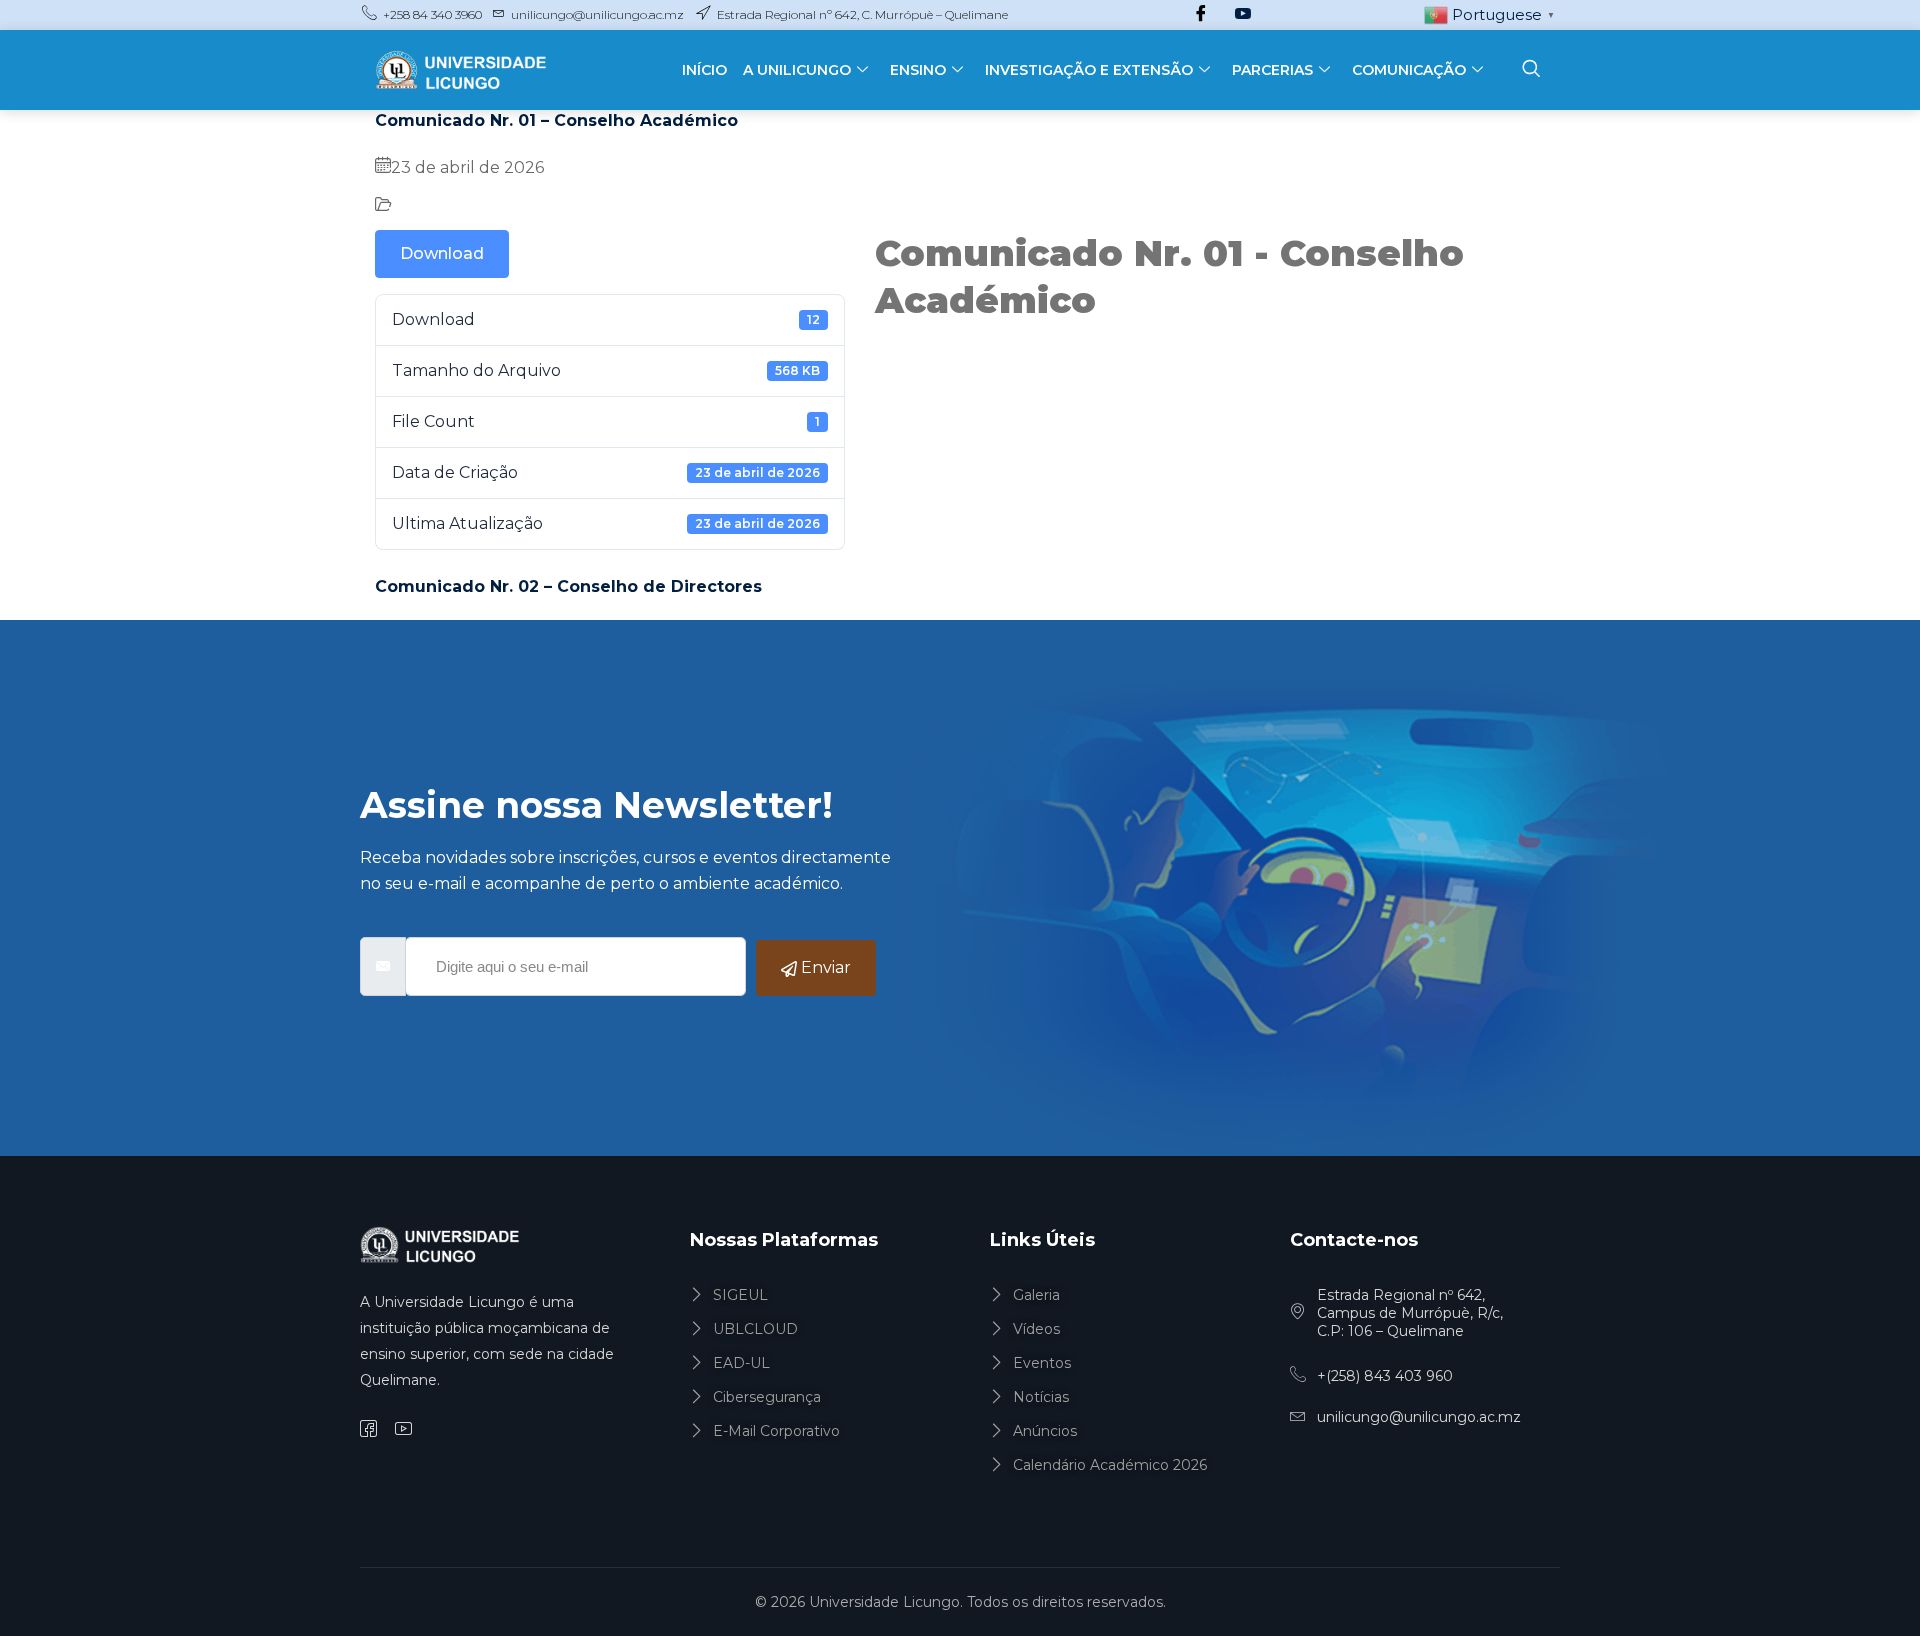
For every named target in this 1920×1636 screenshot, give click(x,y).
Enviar (824, 967)
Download (442, 253)
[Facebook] (1201, 15)
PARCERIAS (1272, 70)
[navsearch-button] (1531, 70)
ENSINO (918, 70)
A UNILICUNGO (797, 70)
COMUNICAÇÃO (1409, 70)
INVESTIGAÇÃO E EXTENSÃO (1089, 70)
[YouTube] (1243, 15)
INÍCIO (704, 70)
